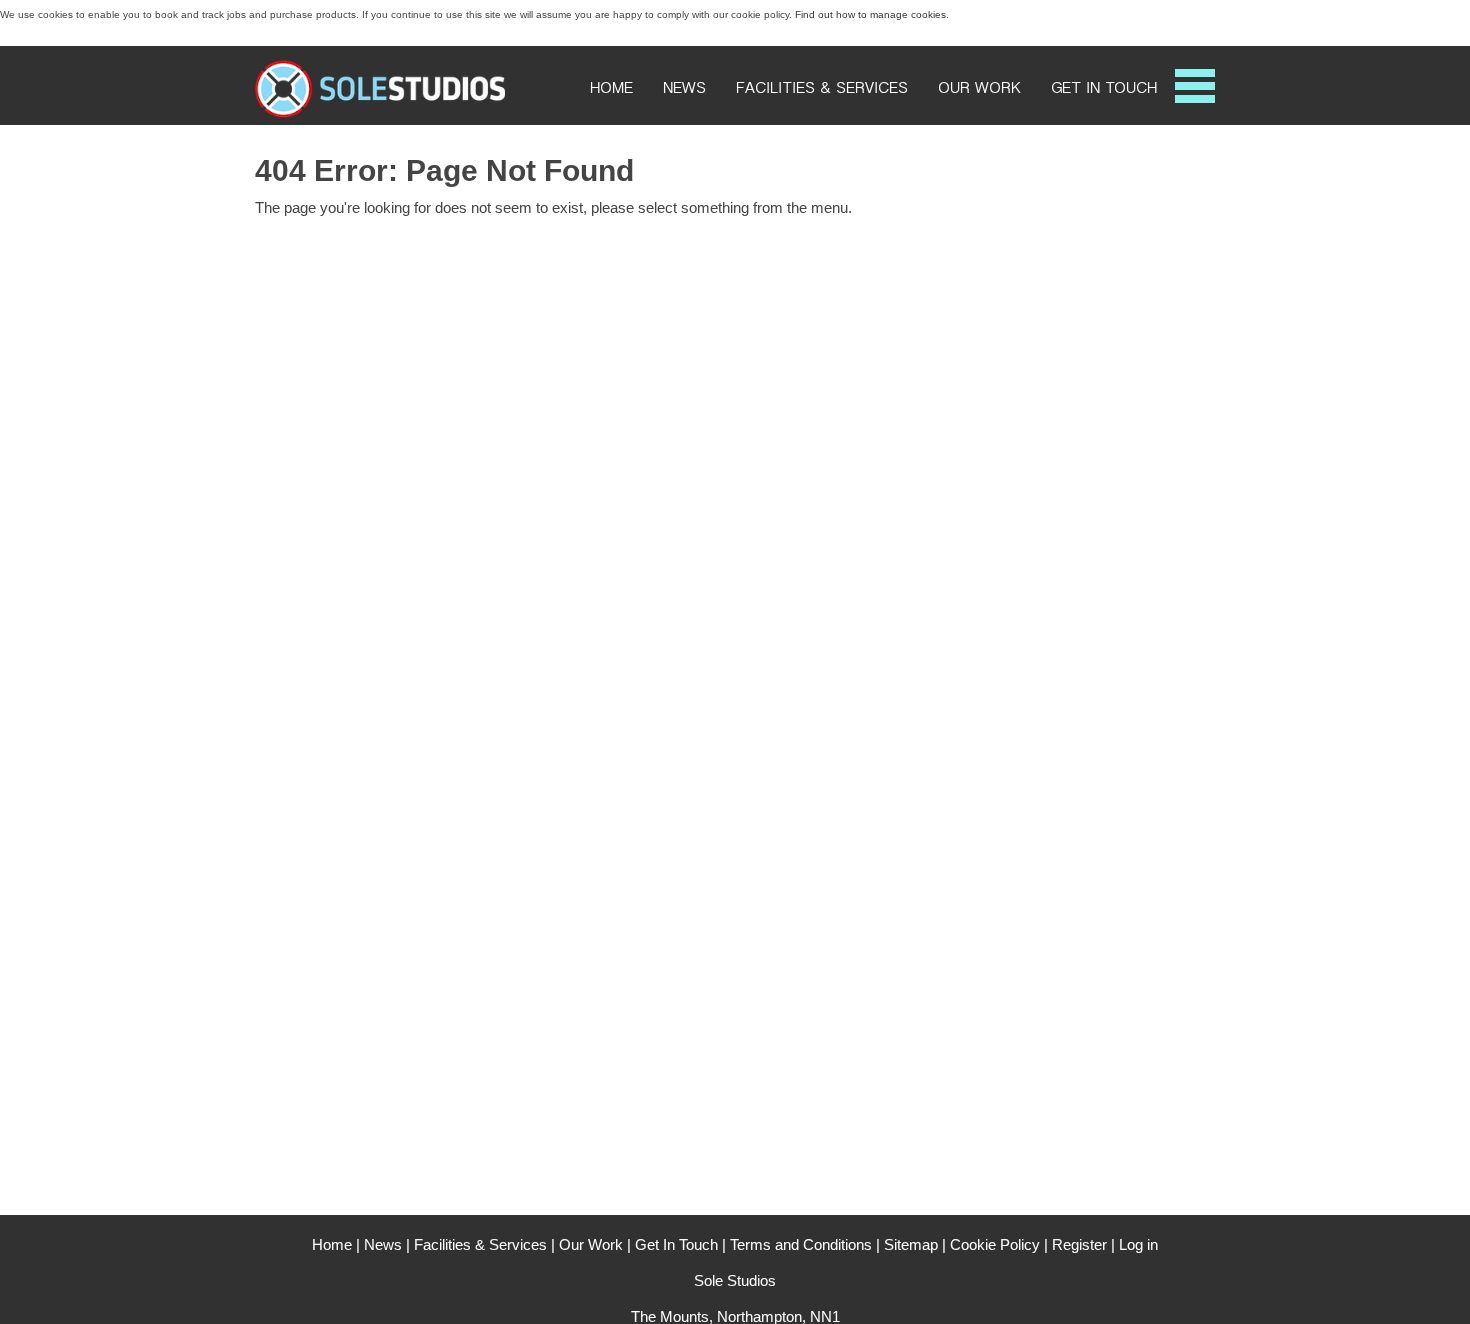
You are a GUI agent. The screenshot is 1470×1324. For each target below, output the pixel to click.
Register (1079, 1244)
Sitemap (911, 1244)
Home (611, 88)
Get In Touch (1104, 88)
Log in (1138, 1244)
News (684, 88)
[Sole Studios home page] (380, 114)
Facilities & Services (822, 88)
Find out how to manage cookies (870, 14)
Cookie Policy (995, 1244)
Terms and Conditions (801, 1244)
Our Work (979, 88)
